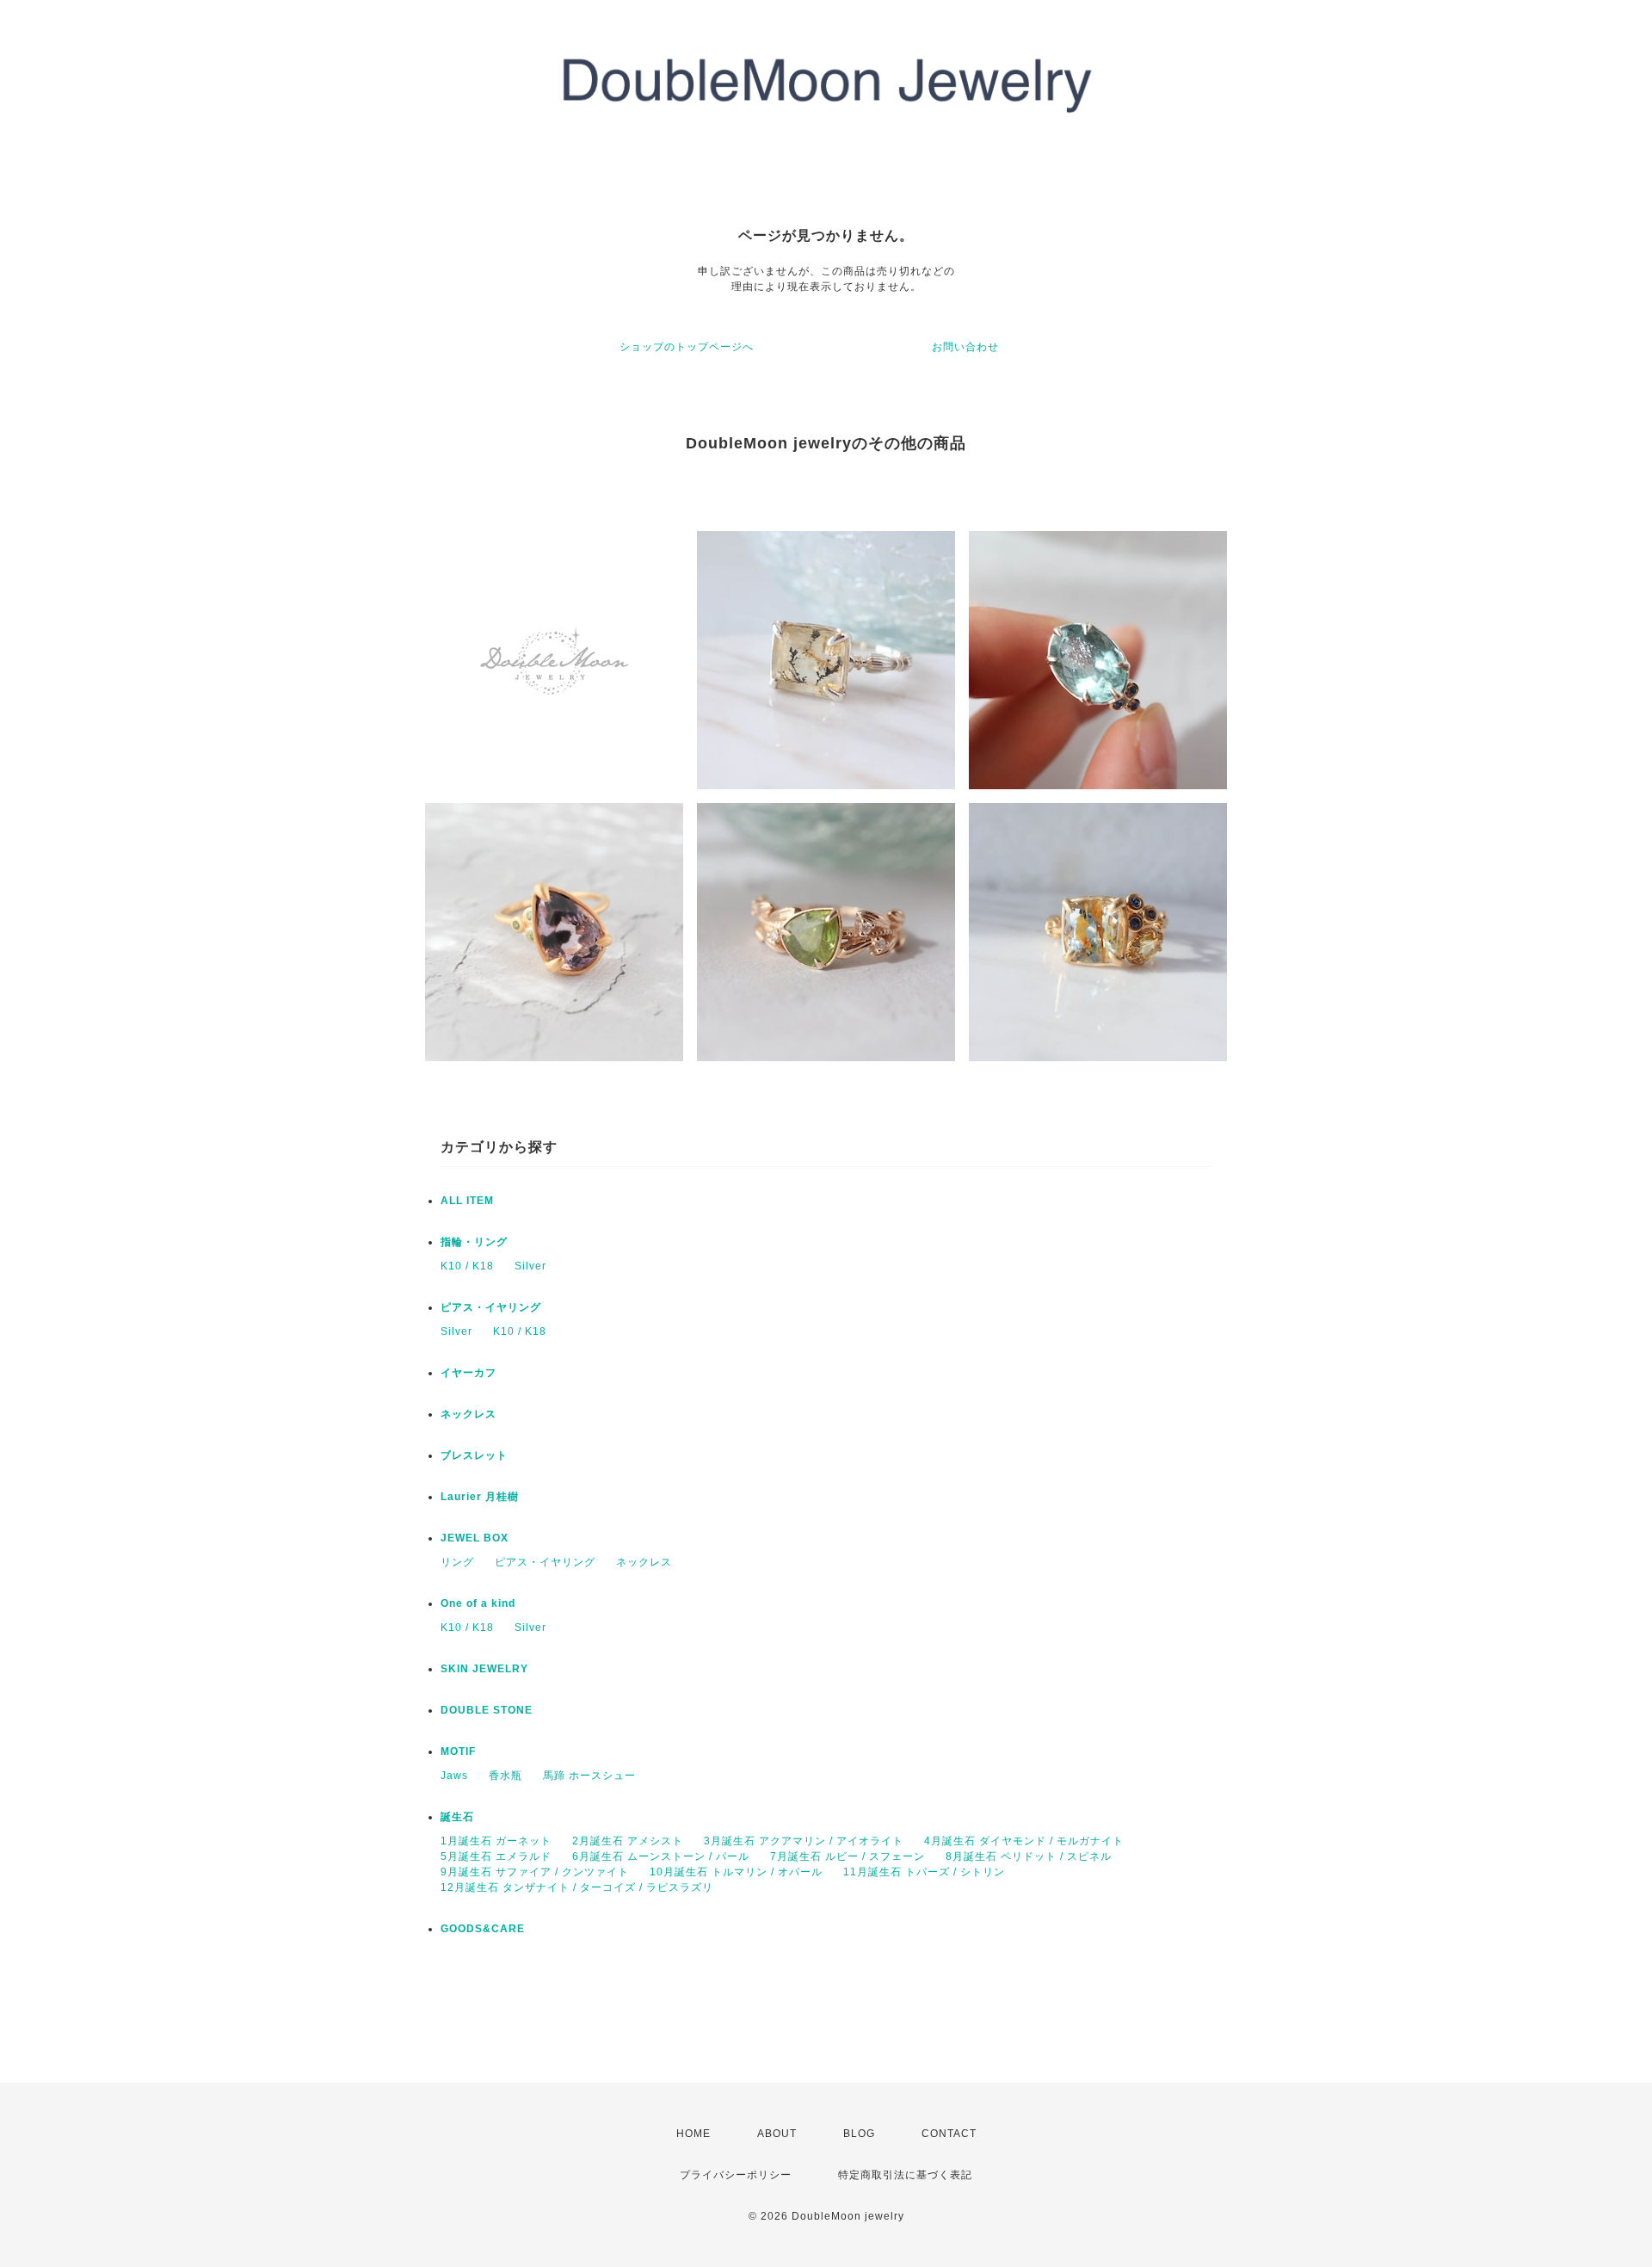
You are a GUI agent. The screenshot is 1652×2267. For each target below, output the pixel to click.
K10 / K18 (467, 1266)
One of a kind (478, 1603)
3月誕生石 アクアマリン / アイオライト (804, 1841)
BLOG (859, 2134)
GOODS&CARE (483, 1929)
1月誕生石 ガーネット (496, 1841)
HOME (693, 2134)
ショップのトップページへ (687, 347)
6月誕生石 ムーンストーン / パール (661, 1856)
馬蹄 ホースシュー (589, 1776)
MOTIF (458, 1751)
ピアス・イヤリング (491, 1307)
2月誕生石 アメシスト (628, 1841)
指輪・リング (474, 1242)
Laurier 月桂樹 (480, 1497)
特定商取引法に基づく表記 (905, 2175)
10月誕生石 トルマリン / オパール (736, 1872)
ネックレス (468, 1414)
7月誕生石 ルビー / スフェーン (848, 1856)
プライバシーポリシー (736, 2175)
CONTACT (949, 2134)
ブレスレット (474, 1455)
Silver (530, 1266)
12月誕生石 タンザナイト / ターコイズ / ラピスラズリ (577, 1887)
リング (457, 1562)
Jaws (454, 1776)
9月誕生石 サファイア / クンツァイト (535, 1872)
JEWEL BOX (475, 1538)
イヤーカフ (468, 1373)
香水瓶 (505, 1776)
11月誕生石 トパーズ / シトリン (924, 1872)
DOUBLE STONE (487, 1710)
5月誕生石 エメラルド (496, 1856)
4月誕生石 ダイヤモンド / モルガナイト (1024, 1841)
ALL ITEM (467, 1201)
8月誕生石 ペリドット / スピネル (1029, 1856)
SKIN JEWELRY (484, 1669)
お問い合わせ (965, 347)
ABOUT (777, 2134)
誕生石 (457, 1817)
